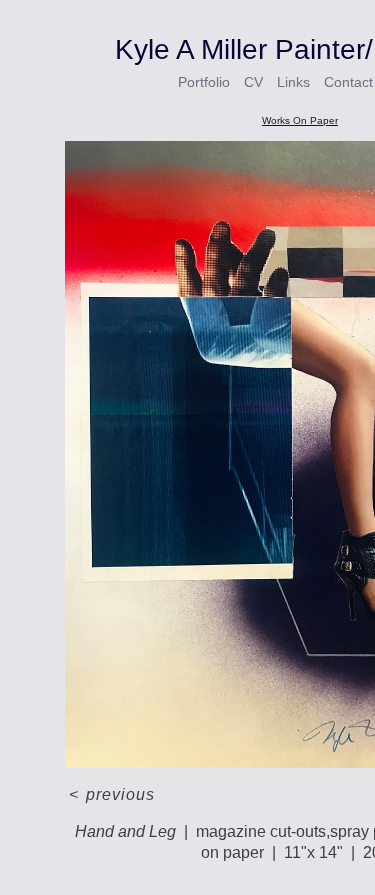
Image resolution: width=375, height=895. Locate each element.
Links (296, 82)
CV (256, 82)
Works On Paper (300, 120)
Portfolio (203, 82)
